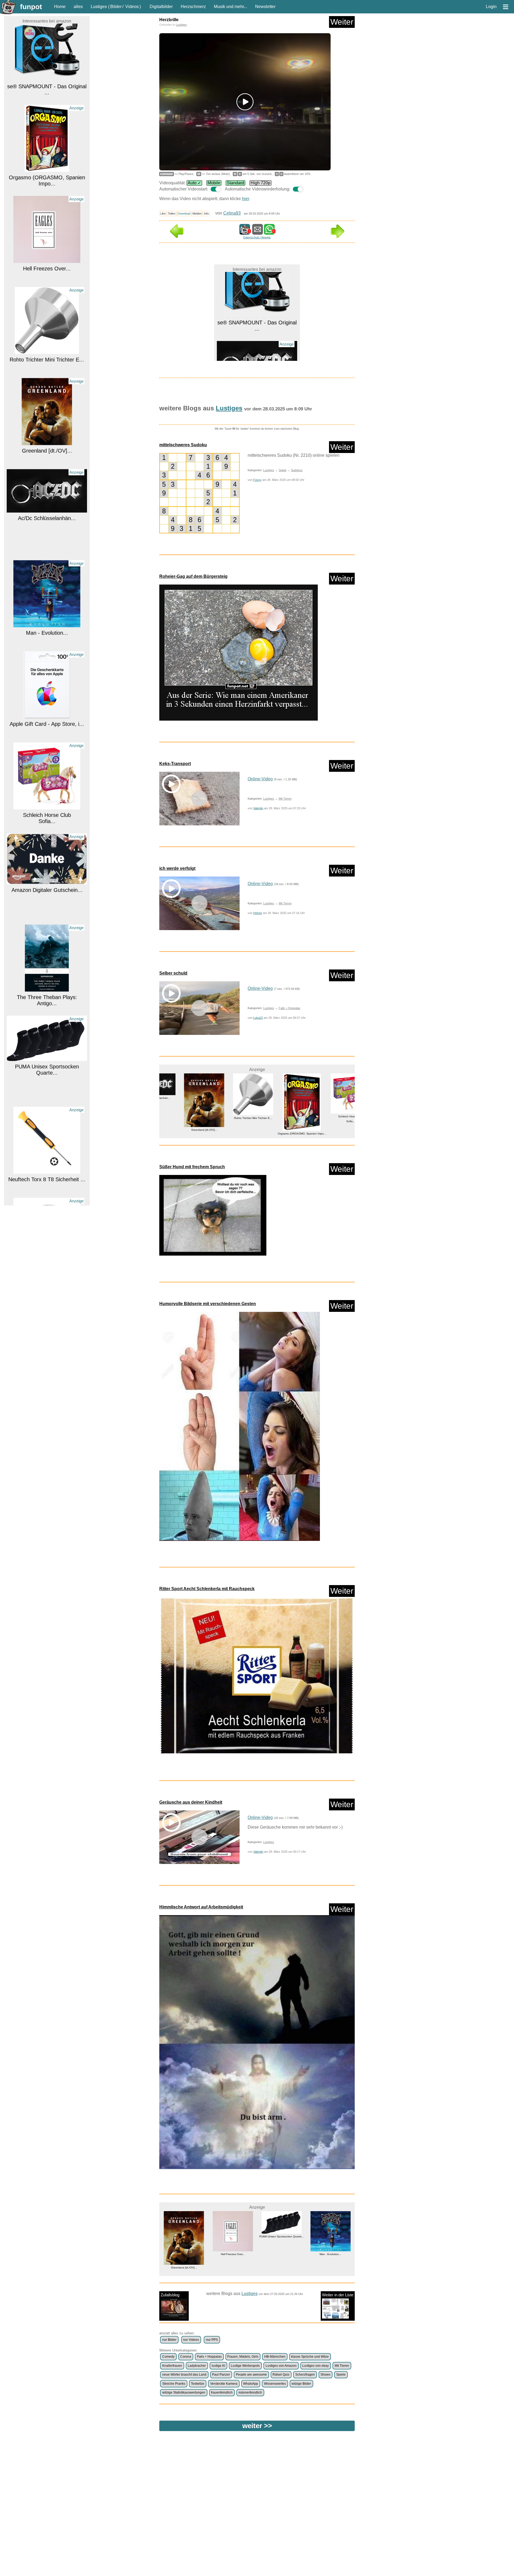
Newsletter (265, 7)
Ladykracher (197, 2366)
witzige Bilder (301, 2384)
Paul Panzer (221, 2375)
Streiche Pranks (174, 2384)
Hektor (258, 913)
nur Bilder (169, 2340)
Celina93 (232, 213)
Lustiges (99, 7)
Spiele (283, 470)
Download (184, 214)
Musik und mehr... (230, 7)
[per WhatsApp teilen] (269, 232)
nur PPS (212, 2340)
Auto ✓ (194, 183)
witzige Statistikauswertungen (184, 2392)
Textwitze (198, 2384)
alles (78, 7)
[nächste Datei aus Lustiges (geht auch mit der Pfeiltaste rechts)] (338, 236)
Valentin (258, 808)
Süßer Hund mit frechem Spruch (192, 1167)
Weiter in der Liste (338, 2295)
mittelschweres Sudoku (183, 445)
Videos (132, 7)
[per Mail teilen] (258, 232)
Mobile (214, 183)
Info (206, 214)
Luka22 (258, 1018)
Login (491, 7)
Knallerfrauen (172, 2366)
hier (245, 199)
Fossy (257, 480)
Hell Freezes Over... (47, 190)
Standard (235, 183)
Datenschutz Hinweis (257, 237)
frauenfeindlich (222, 2392)
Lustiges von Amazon (281, 2366)
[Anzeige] (47, 90)
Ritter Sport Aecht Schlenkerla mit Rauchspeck (207, 1589)
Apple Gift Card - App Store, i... (47, 645)
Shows (325, 2375)
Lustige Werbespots (245, 2366)
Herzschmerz (193, 7)
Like (163, 214)
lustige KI (218, 2366)
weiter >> (257, 2426)
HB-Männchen (275, 2357)
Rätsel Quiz (281, 2375)
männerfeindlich (250, 2392)
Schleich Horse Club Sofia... (47, 740)
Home (60, 7)
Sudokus (297, 470)
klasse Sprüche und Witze (310, 2357)
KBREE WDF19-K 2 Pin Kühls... (47, 1192)
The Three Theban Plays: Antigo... (47, 922)
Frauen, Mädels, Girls (243, 2357)
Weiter (342, 22)
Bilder (116, 7)
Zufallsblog (170, 2295)
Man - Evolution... (47, 554)
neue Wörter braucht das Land (184, 2375)
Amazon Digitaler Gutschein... (47, 811)
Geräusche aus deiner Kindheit (191, 1802)
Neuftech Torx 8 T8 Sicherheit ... (47, 1101)
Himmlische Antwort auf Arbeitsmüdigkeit (201, 1907)
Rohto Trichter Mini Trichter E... (47, 281)
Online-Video (260, 779)
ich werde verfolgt (177, 868)
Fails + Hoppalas (290, 1008)
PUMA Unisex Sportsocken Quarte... (47, 991)
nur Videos (191, 2340)
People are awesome (251, 2375)
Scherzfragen (305, 2375)
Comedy (168, 2357)
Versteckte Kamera (224, 2384)
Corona (186, 2357)
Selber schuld (173, 973)
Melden (197, 214)
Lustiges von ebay (315, 2366)
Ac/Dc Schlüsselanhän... (47, 440)
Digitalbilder (161, 7)
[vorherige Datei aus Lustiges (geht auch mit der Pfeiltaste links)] (177, 236)
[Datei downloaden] (257, 653)
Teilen (172, 214)
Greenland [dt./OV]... (47, 372)
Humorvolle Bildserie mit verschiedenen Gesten (208, 1304)
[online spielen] (199, 493)
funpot (31, 7)
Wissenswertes (275, 2384)
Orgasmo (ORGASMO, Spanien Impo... (47, 102)
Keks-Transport (175, 764)
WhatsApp (251, 2384)
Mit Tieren (285, 799)
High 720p (260, 183)
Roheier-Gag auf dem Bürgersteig (193, 576)
